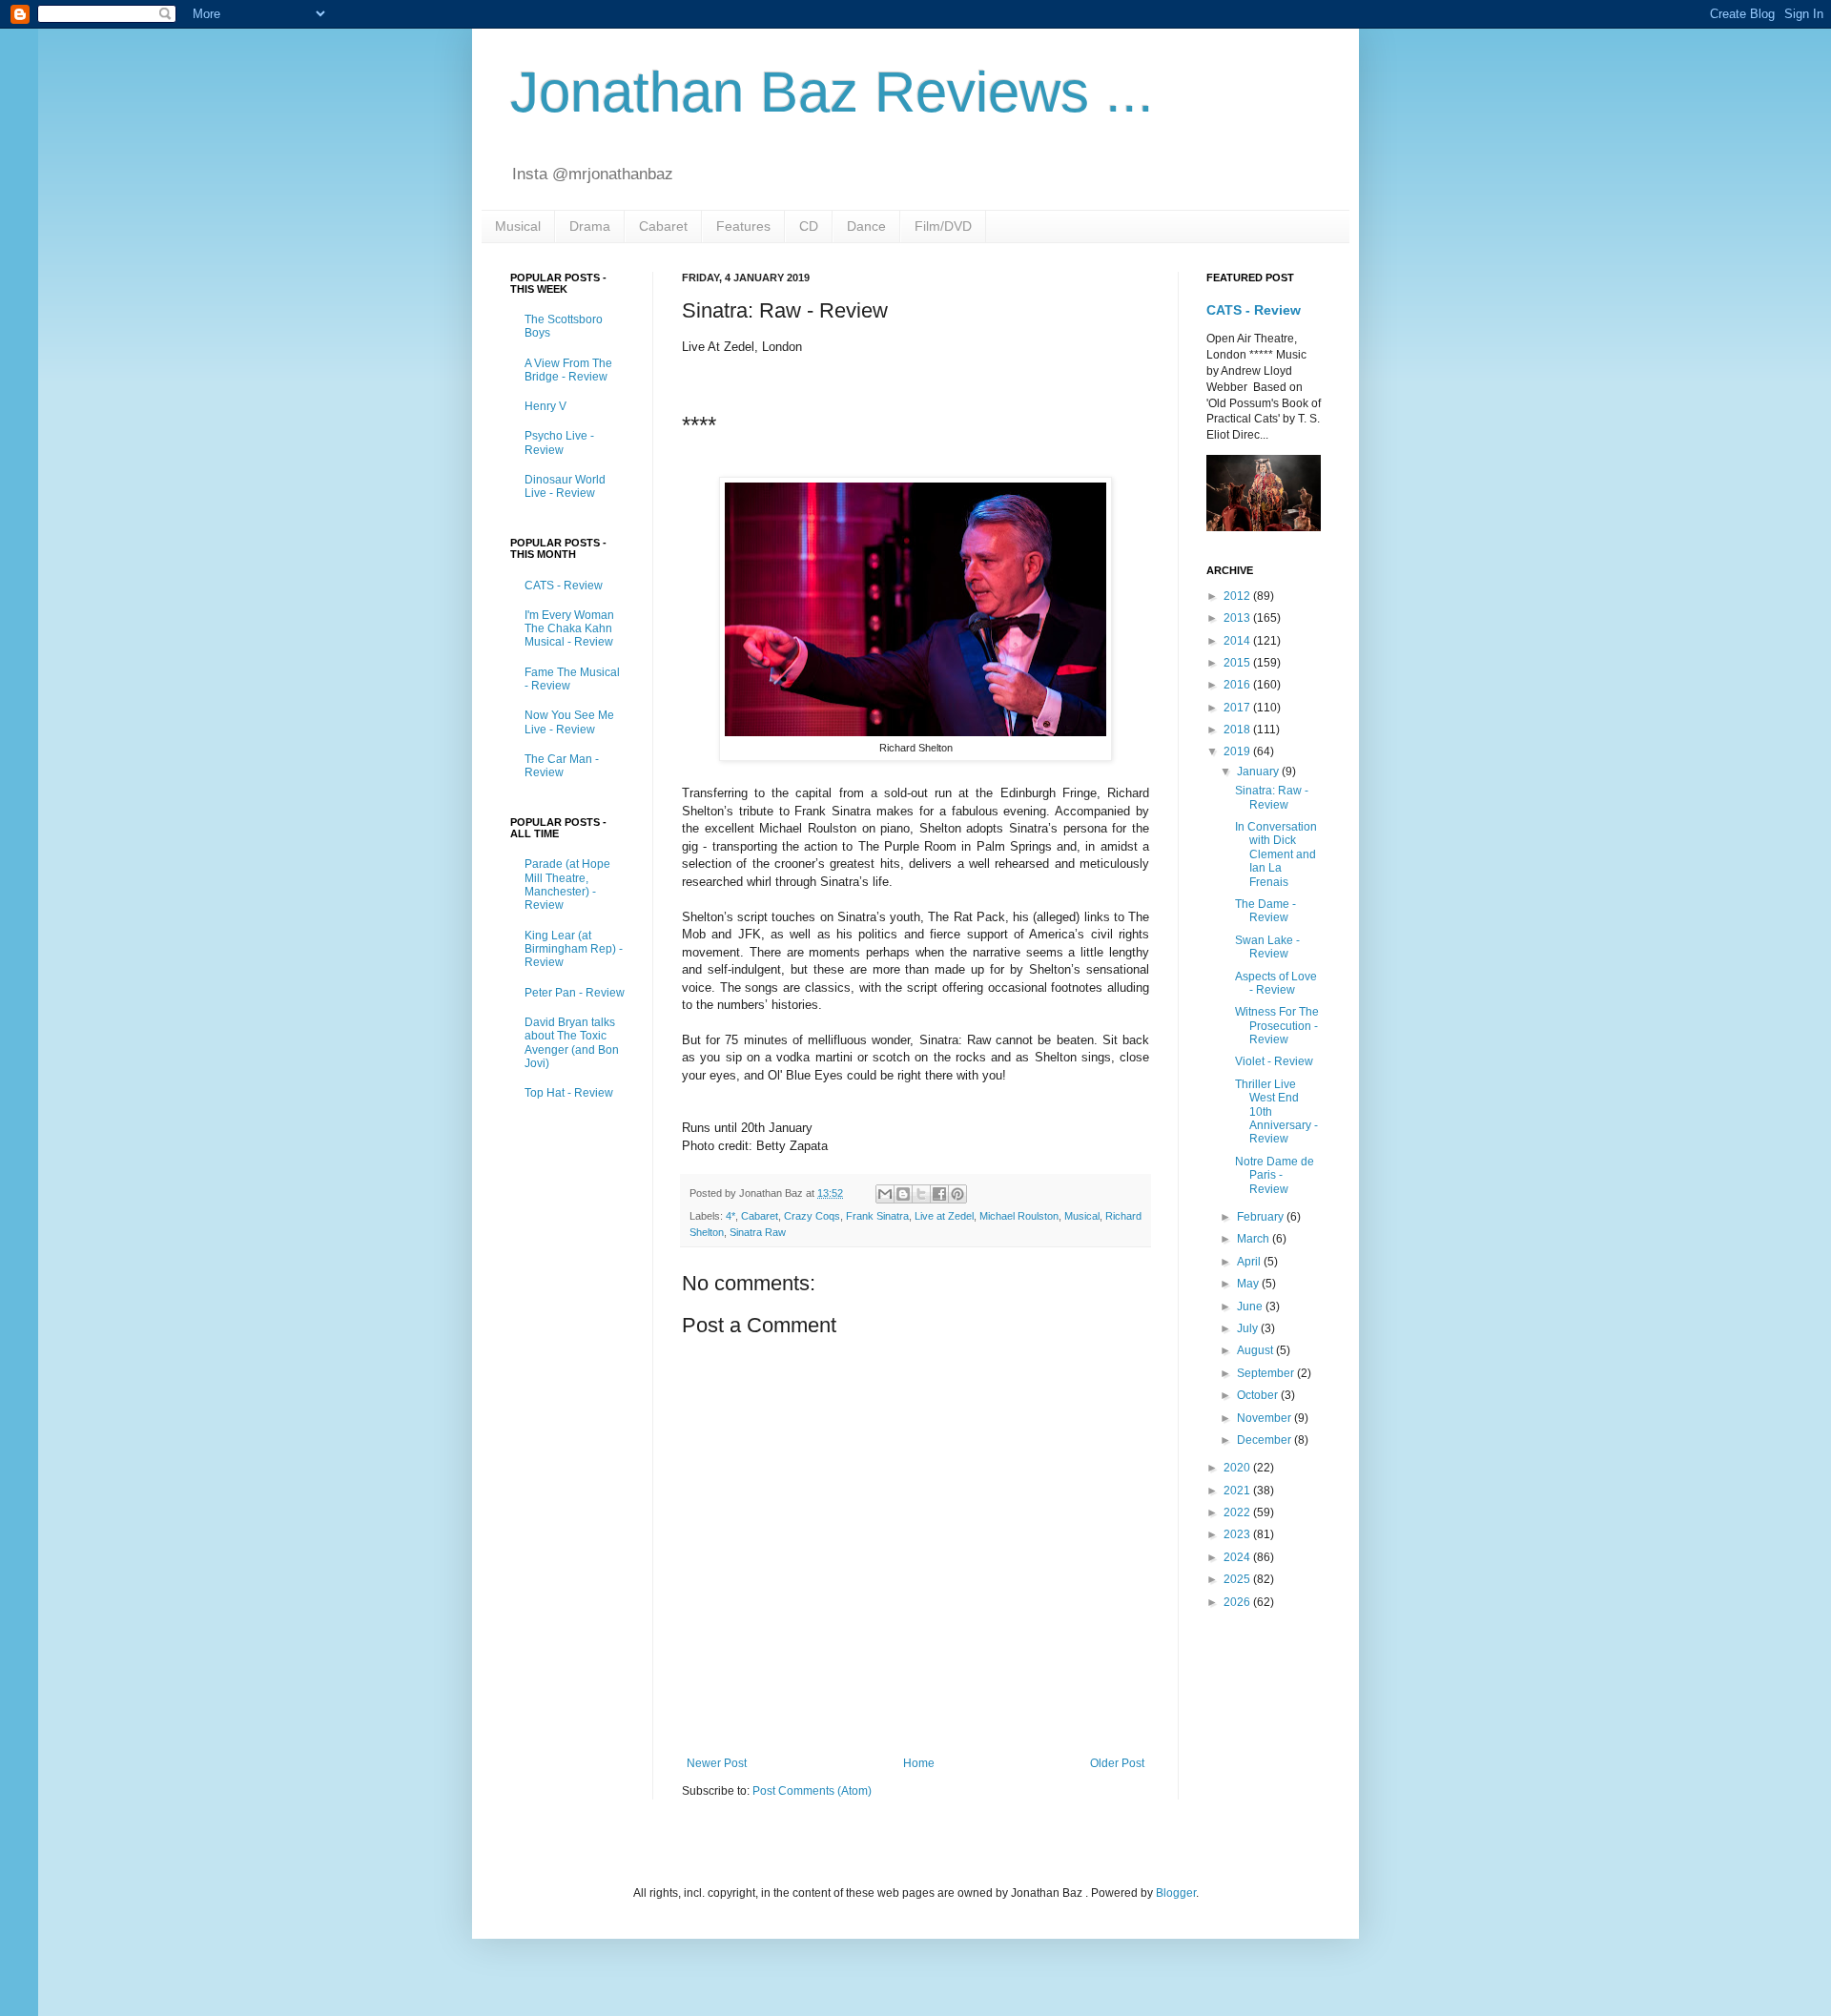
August (1256, 1350)
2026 (1238, 1602)
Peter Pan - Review (575, 993)
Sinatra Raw (758, 1232)
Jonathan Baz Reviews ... (832, 92)
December (1265, 1440)
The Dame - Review (1265, 911)
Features (743, 226)
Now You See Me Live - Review (569, 722)
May (1249, 1284)
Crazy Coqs (812, 1216)
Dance (866, 226)
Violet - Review (1274, 1061)
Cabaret (663, 226)
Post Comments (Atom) (812, 1791)
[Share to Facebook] (939, 1194)
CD (809, 226)
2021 (1238, 1491)
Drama (590, 226)
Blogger (1176, 1893)
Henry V (545, 406)
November (1265, 1418)
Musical (518, 226)
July (1249, 1328)
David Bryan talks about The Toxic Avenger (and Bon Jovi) (572, 1043)
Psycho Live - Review (559, 442)
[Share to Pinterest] (957, 1194)
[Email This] (885, 1194)
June (1251, 1306)
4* (730, 1216)
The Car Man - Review (562, 766)
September (1267, 1373)
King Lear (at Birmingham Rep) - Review (574, 949)
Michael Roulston (1019, 1216)
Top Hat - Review (569, 1093)
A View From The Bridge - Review (568, 370)
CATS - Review (564, 586)
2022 (1238, 1512)
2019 (1238, 751)
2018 (1238, 730)
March (1255, 1239)
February (1262, 1217)
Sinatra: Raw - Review (1272, 797)
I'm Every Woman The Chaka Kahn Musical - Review (569, 629)
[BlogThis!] (903, 1194)
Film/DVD (943, 226)
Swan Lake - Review (1267, 947)
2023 (1238, 1534)
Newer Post (717, 1763)
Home (919, 1763)
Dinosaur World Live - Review (565, 486)
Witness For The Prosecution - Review (1277, 1026)
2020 (1238, 1468)
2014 (1238, 641)
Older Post (1117, 1763)
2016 (1238, 685)
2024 (1238, 1557)
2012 (1238, 596)
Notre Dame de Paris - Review (1275, 1175)
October (1259, 1395)
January (1259, 771)
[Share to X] (921, 1194)
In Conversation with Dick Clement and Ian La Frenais (1276, 854)
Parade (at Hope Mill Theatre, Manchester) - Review (567, 885)
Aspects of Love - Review (1276, 983)
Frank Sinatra (877, 1216)
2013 (1238, 618)
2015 (1238, 663)
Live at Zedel (944, 1216)
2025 (1238, 1579)
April (1250, 1262)
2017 (1238, 708)
